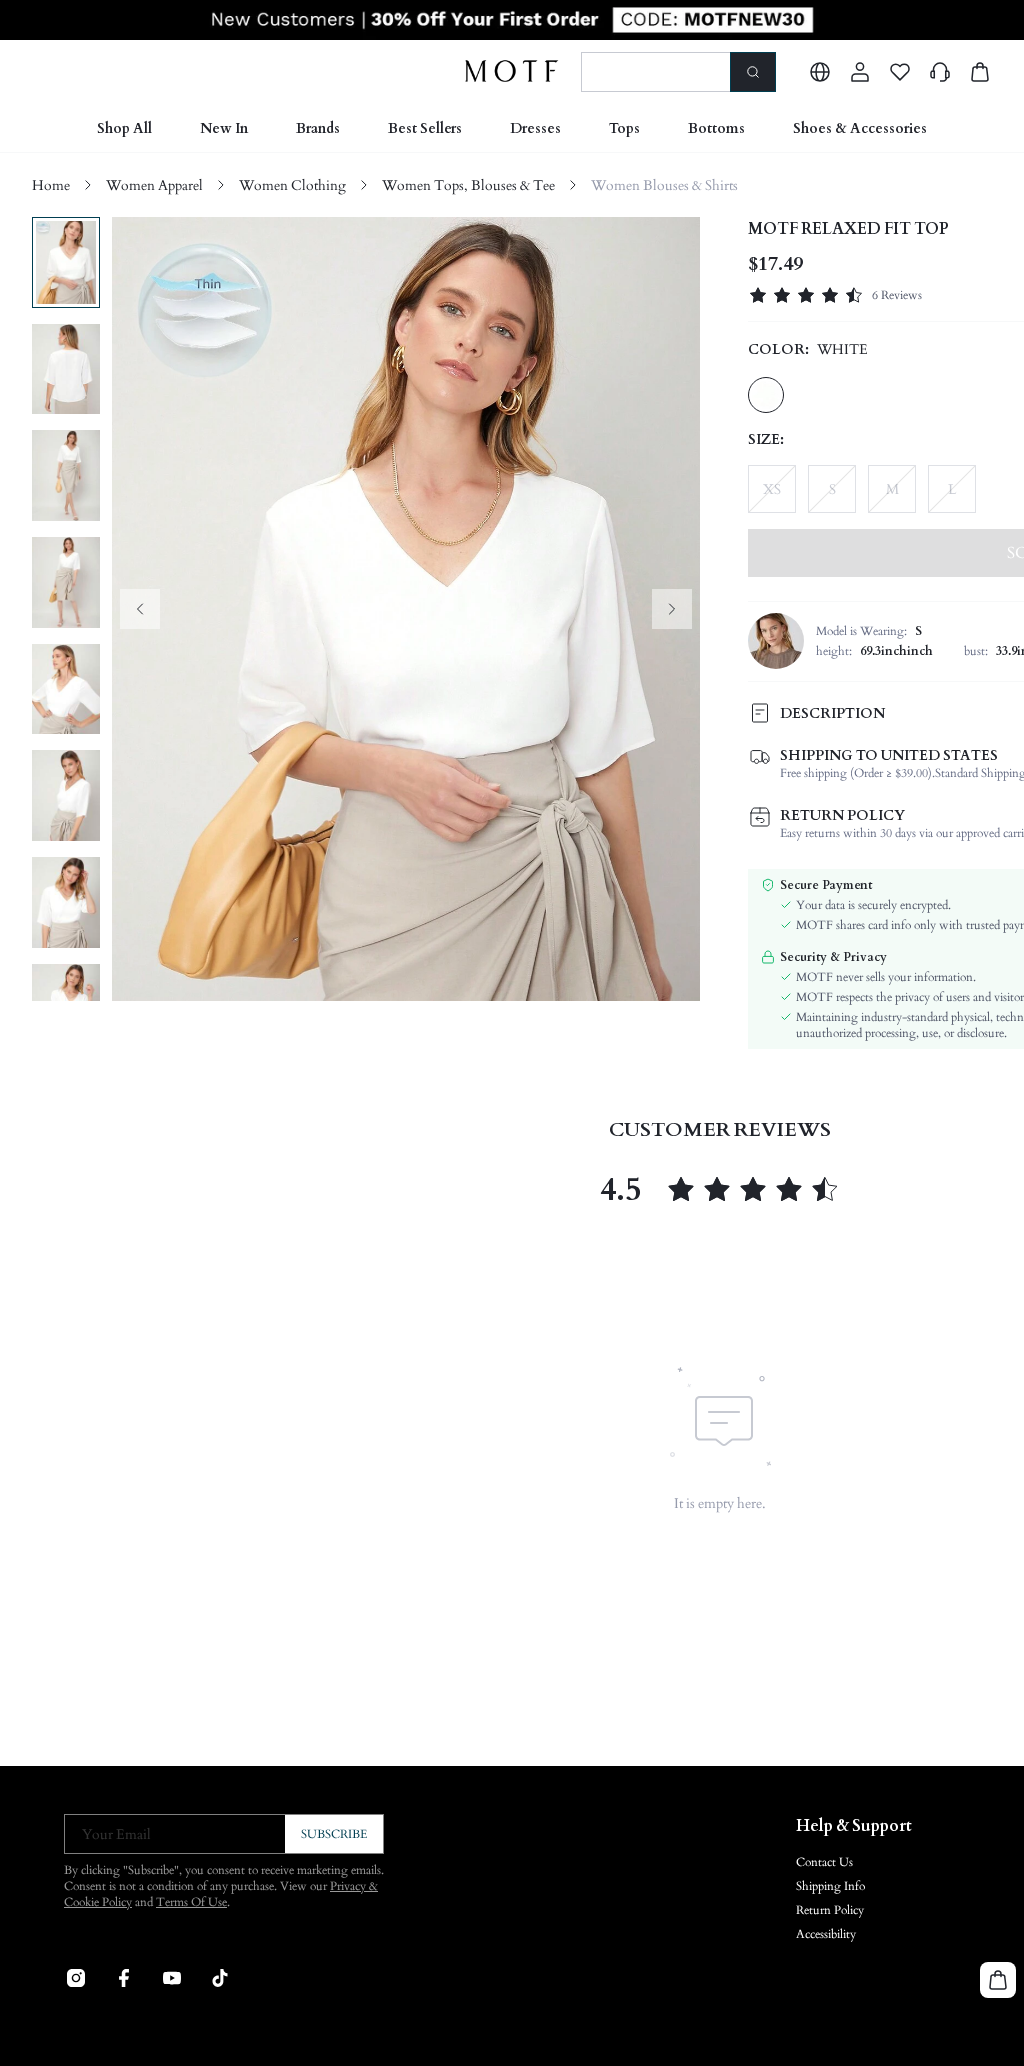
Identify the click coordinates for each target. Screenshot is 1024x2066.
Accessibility (826, 1934)
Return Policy (830, 1910)
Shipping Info (830, 1886)
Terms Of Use (191, 1902)
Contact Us (824, 1862)
